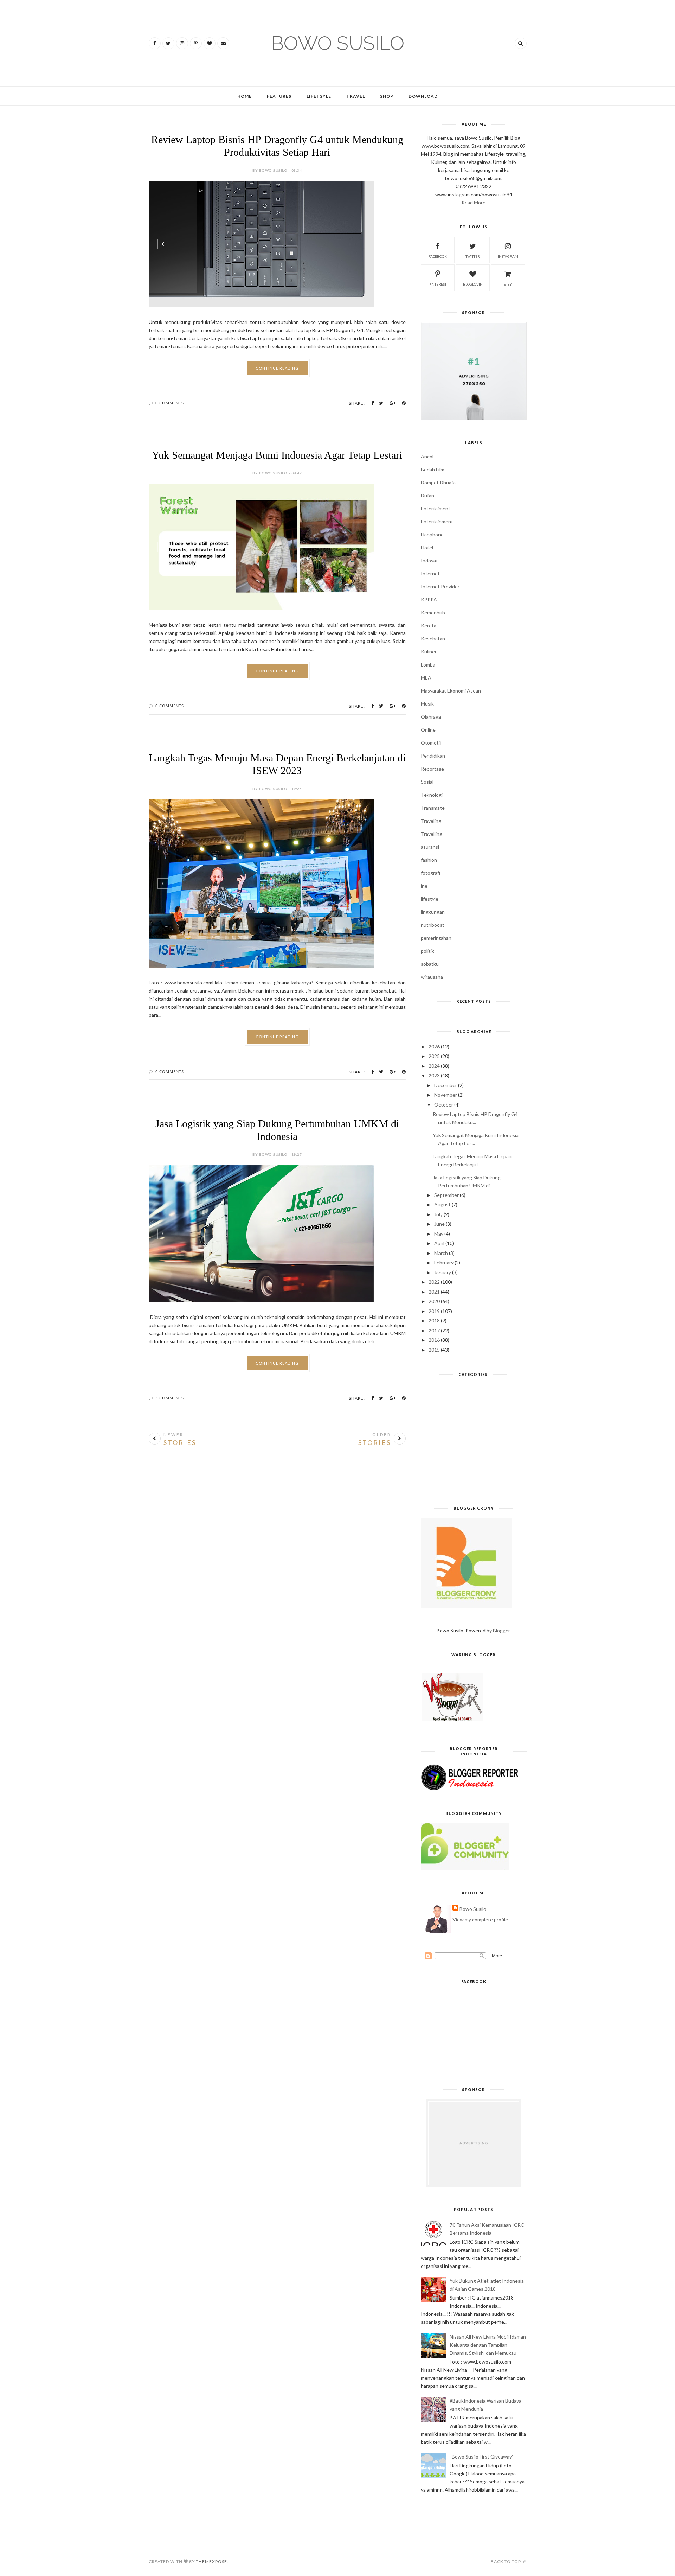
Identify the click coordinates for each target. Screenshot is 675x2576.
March (441, 1253)
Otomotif (431, 743)
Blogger (501, 1630)
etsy (508, 284)
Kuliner (429, 652)
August (442, 1204)
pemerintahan (436, 938)
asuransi (430, 847)
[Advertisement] (474, 1444)
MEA (426, 678)
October (444, 1105)
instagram (508, 256)
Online (428, 730)
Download (423, 96)
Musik (427, 704)
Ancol (427, 456)
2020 (434, 1301)
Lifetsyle (319, 96)
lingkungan (433, 912)
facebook (438, 256)
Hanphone (432, 534)
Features (279, 96)
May (439, 1234)
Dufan (427, 495)
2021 (434, 1292)
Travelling (432, 834)
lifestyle (430, 899)
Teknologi (432, 795)
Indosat (429, 560)
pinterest (438, 284)
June (439, 1224)
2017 (434, 1330)
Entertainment (437, 521)
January (443, 1272)
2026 (434, 1047)
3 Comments (170, 1398)
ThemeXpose (211, 2561)
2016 (434, 1340)
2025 (434, 1056)
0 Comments (170, 403)
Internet (430, 573)
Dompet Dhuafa (438, 482)
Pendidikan (433, 756)
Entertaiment (436, 508)
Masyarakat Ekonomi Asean (451, 691)
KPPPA (429, 600)
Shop (387, 96)
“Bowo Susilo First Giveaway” (482, 2457)
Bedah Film (433, 469)
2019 (434, 1311)
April (439, 1243)
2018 (434, 1321)
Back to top (506, 2561)
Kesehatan (433, 639)
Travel (356, 96)
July (438, 1214)
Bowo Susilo (473, 1909)
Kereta (429, 626)
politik (427, 951)
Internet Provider (440, 586)
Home (245, 96)
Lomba (428, 665)
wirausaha (432, 977)
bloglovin (473, 284)
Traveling (431, 821)
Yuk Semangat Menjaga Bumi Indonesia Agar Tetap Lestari (277, 455)
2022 (434, 1282)
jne (424, 886)
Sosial (427, 782)
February (444, 1263)
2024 (434, 1066)
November (446, 1095)
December (446, 1085)
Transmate (433, 808)
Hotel (427, 547)
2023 (434, 1075)
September (446, 1195)
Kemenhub (433, 613)
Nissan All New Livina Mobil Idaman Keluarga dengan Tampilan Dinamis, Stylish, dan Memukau (488, 2345)
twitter (473, 256)
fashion (429, 860)
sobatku (430, 964)
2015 (434, 1350)
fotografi (430, 873)
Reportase (432, 769)
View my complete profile (480, 1920)
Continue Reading (277, 368)
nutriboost (433, 925)
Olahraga (431, 717)
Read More (474, 202)
